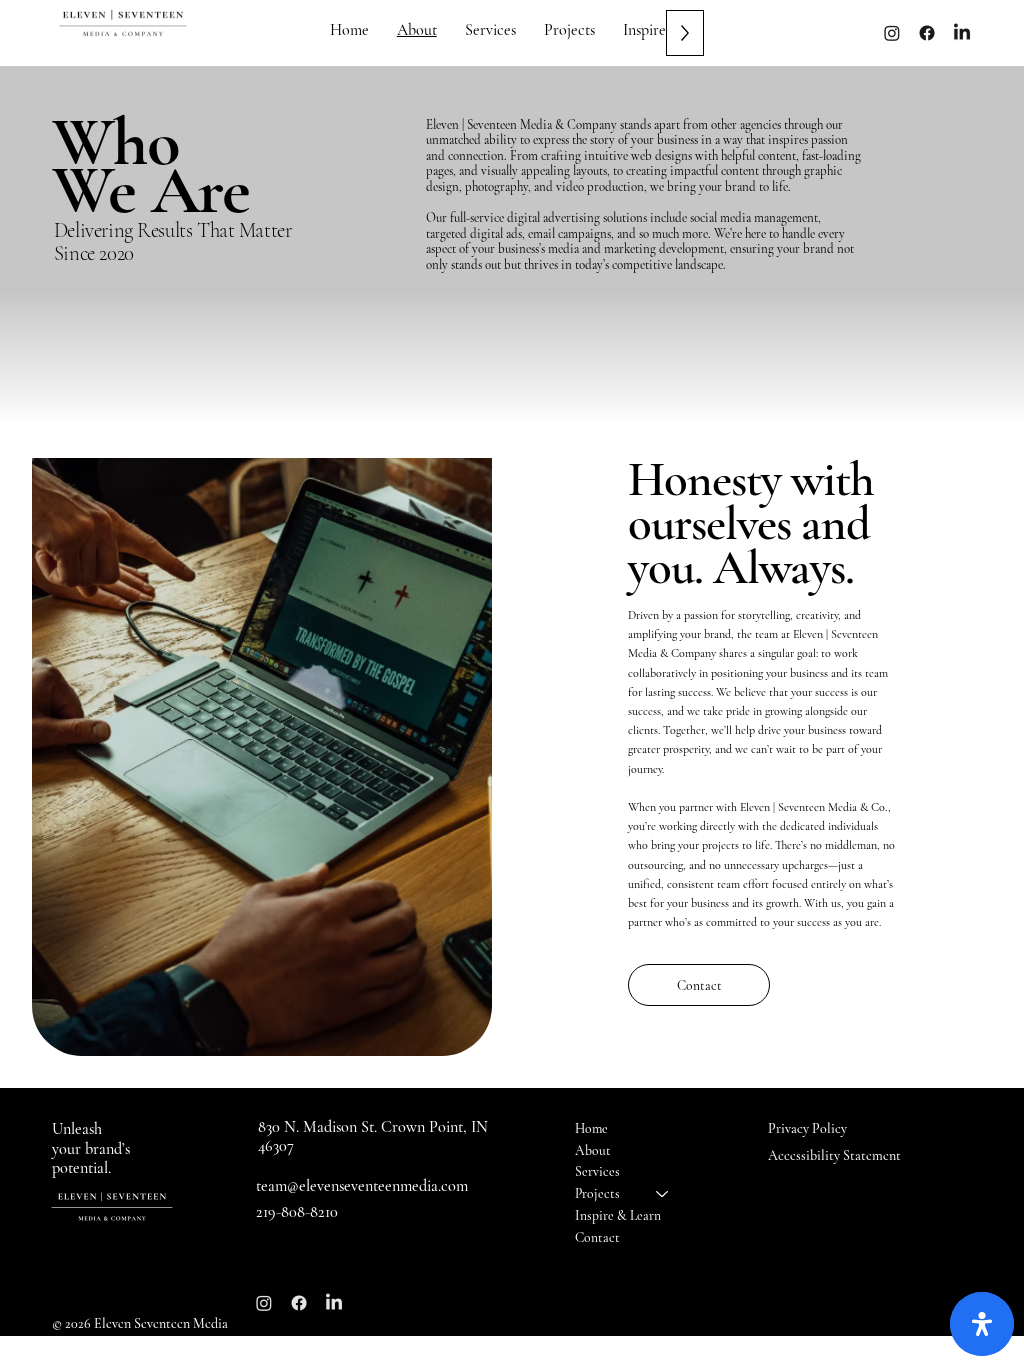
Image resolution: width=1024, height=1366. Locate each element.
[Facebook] (927, 33)
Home (591, 1128)
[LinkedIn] (334, 1303)
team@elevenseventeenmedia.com (362, 1186)
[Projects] (663, 1194)
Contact (597, 1237)
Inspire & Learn (618, 1215)
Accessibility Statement (834, 1155)
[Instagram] (892, 33)
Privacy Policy (807, 1128)
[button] (569, 30)
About (593, 1150)
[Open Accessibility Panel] (982, 1324)
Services (597, 1171)
